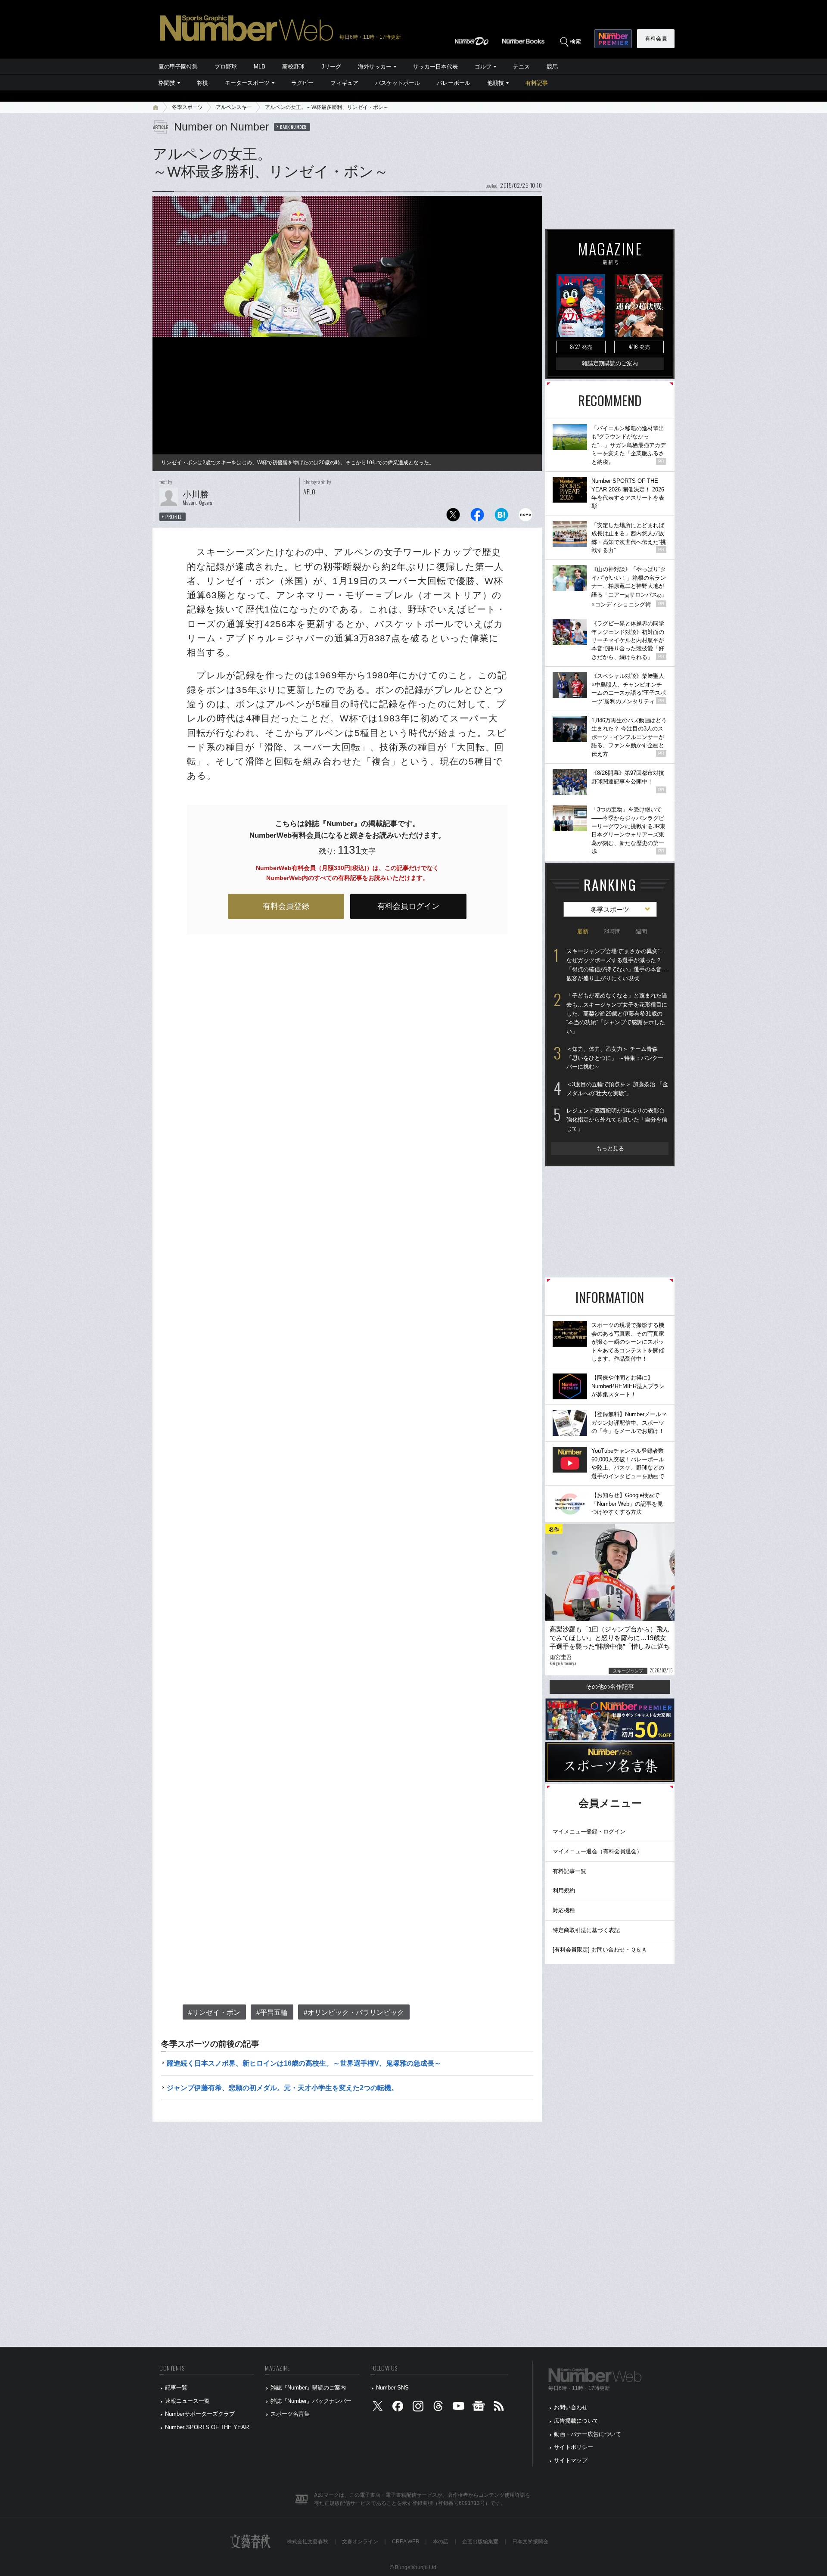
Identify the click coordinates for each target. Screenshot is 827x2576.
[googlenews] (479, 2408)
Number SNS (392, 2388)
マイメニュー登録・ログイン (589, 1832)
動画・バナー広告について (588, 2434)
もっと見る (610, 1148)
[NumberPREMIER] (613, 39)
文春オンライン (360, 2542)
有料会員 (656, 39)
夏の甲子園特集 (178, 67)
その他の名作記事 (610, 1687)
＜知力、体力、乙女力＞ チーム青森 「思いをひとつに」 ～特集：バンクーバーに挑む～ (615, 1058)
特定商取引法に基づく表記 (586, 1930)
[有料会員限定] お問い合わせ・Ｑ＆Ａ (600, 1950)
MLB (260, 67)
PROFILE (174, 517)
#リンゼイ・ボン (214, 2012)
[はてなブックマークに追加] (501, 517)
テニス (521, 67)
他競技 (496, 83)
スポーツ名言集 (290, 2414)
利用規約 (564, 1891)
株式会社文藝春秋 (308, 2542)
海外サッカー (375, 67)
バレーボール (454, 83)
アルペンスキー (234, 107)
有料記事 (537, 83)
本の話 (441, 2542)
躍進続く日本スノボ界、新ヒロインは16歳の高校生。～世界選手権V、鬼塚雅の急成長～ (304, 2063)
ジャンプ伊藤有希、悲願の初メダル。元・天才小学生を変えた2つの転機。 (282, 2088)
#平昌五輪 (272, 2012)
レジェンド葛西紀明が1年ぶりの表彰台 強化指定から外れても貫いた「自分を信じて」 (617, 1119)
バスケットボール (398, 83)
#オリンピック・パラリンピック (354, 2012)
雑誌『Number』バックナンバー (311, 2401)
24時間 (612, 931)
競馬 (552, 67)
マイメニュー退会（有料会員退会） (597, 1851)
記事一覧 (176, 2388)
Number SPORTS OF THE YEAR (207, 2427)
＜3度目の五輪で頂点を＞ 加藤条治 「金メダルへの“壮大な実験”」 (617, 1089)
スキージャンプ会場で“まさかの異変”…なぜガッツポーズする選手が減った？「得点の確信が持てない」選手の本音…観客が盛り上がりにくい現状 (617, 965)
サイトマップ (571, 2460)
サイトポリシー (574, 2447)
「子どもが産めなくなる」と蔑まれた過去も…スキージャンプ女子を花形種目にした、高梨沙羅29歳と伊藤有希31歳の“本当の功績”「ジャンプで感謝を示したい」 (617, 1013)
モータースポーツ (247, 83)
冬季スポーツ (187, 107)
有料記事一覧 (569, 1871)
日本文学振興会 (530, 2542)
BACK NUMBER (293, 127)
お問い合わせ (571, 2407)
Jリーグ (331, 67)
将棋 (202, 83)
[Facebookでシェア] (477, 517)
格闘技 (167, 83)
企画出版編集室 (480, 2542)
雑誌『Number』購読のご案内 (308, 2388)
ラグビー (302, 83)
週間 (641, 931)
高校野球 (293, 67)
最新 (583, 931)
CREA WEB (406, 2542)
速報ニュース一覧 (187, 2401)
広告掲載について (576, 2421)
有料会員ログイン (408, 906)
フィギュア (344, 83)
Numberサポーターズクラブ (200, 2414)
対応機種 (564, 1910)
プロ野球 (226, 67)
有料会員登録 (286, 906)
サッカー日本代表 (435, 67)
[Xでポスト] (453, 517)
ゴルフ (483, 67)
